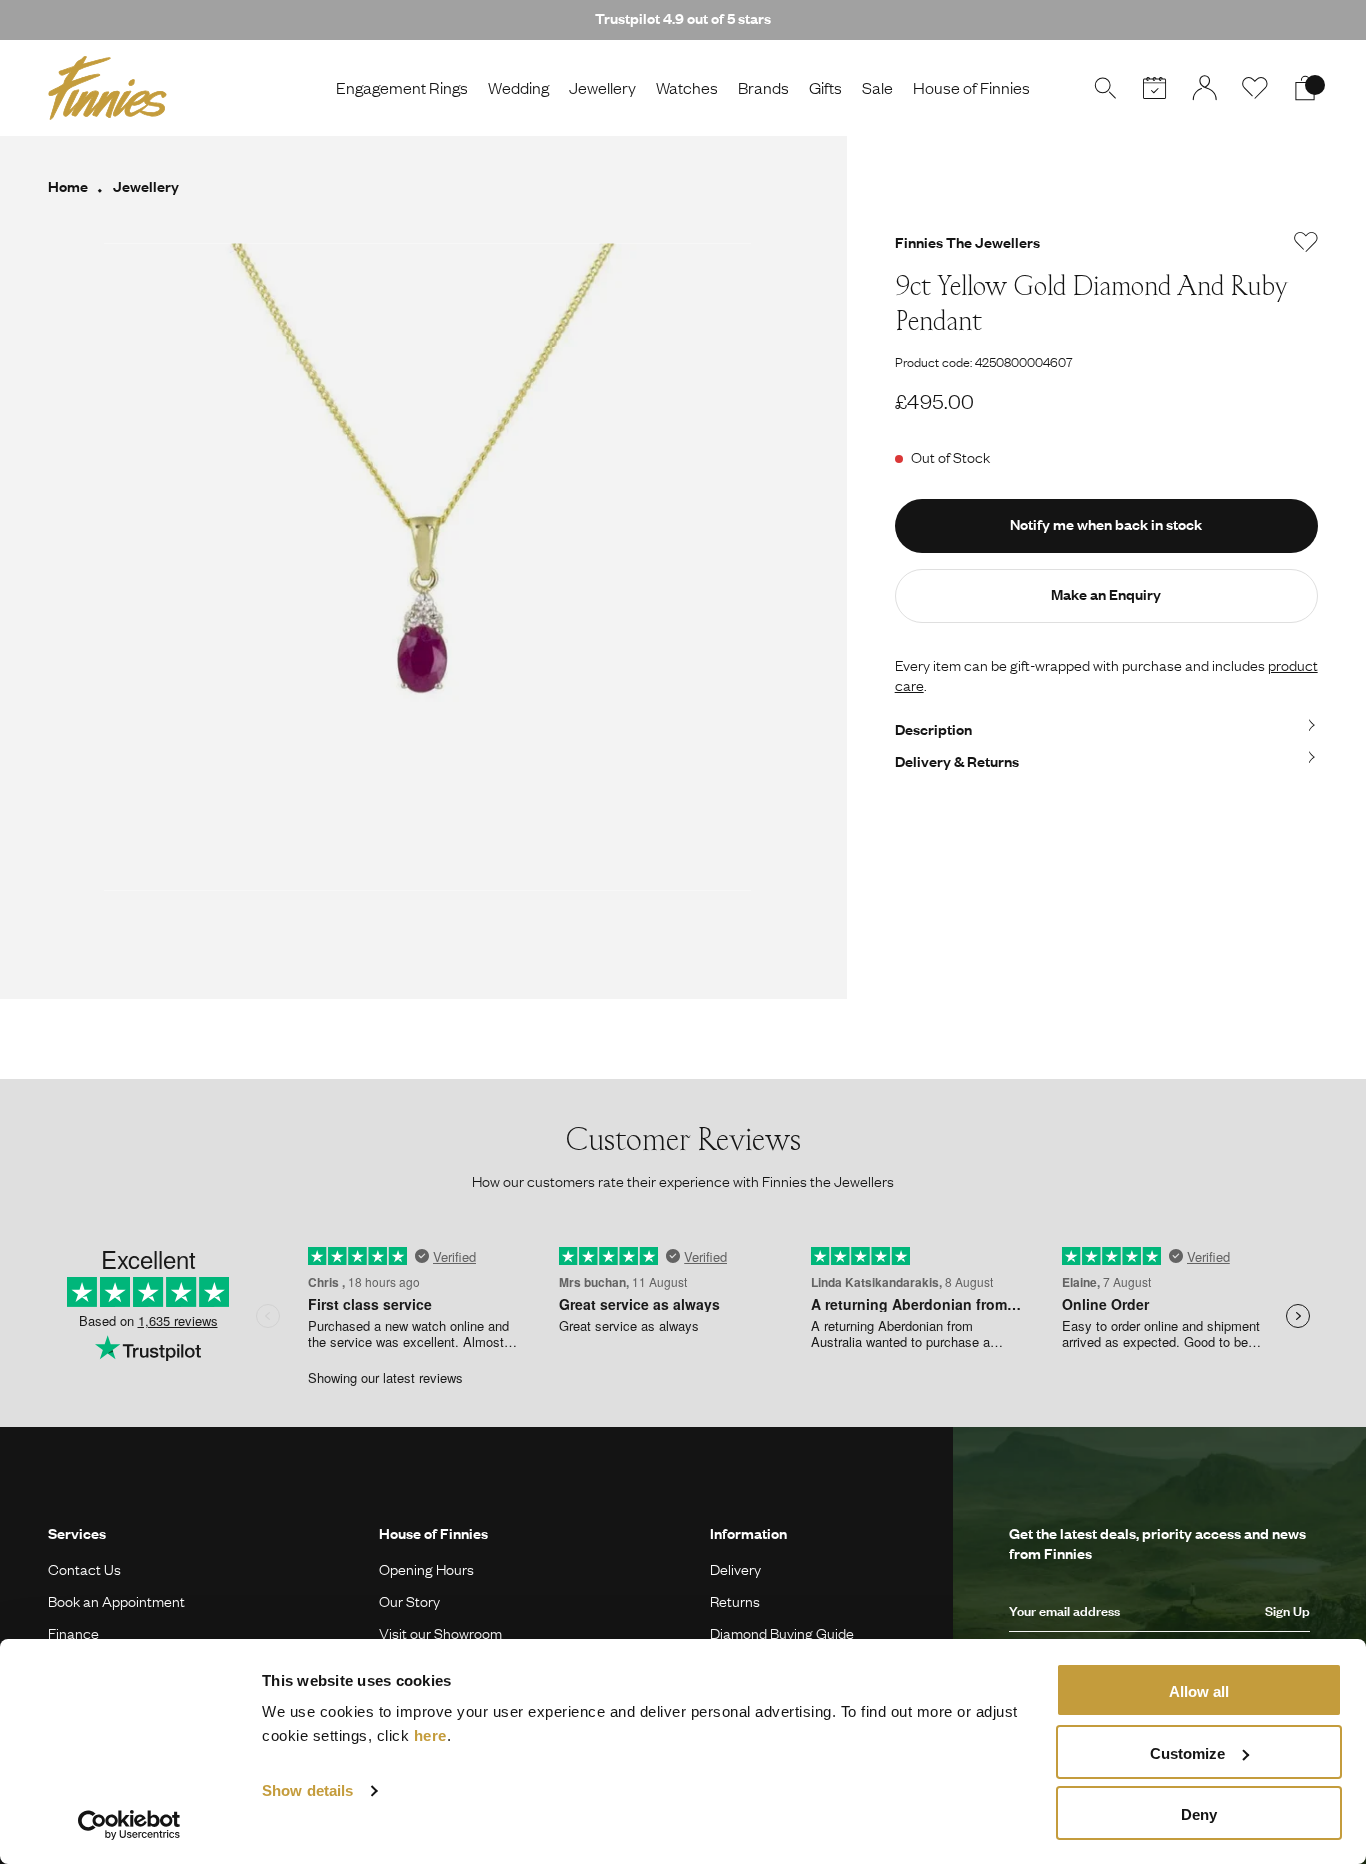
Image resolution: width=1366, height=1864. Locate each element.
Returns (735, 1601)
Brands (763, 87)
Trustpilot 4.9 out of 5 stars (683, 18)
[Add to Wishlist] (1306, 242)
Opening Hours (426, 1569)
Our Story (409, 1601)
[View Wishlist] (1255, 88)
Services (77, 1533)
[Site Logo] (107, 88)
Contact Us (84, 1569)
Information (748, 1533)
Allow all (1199, 1691)
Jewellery (602, 87)
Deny (1199, 1814)
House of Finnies (971, 87)
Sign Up (1287, 1611)
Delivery (735, 1569)
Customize (1187, 1753)
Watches (687, 87)
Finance (73, 1633)
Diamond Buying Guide (782, 1633)
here (430, 1735)
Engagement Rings (402, 87)
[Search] (1105, 88)
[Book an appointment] (1155, 88)
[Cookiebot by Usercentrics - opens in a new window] (129, 1825)
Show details (307, 1790)
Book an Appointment (116, 1601)
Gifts (825, 87)
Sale (877, 87)
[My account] (1205, 88)
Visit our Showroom (440, 1633)
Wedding (518, 87)
